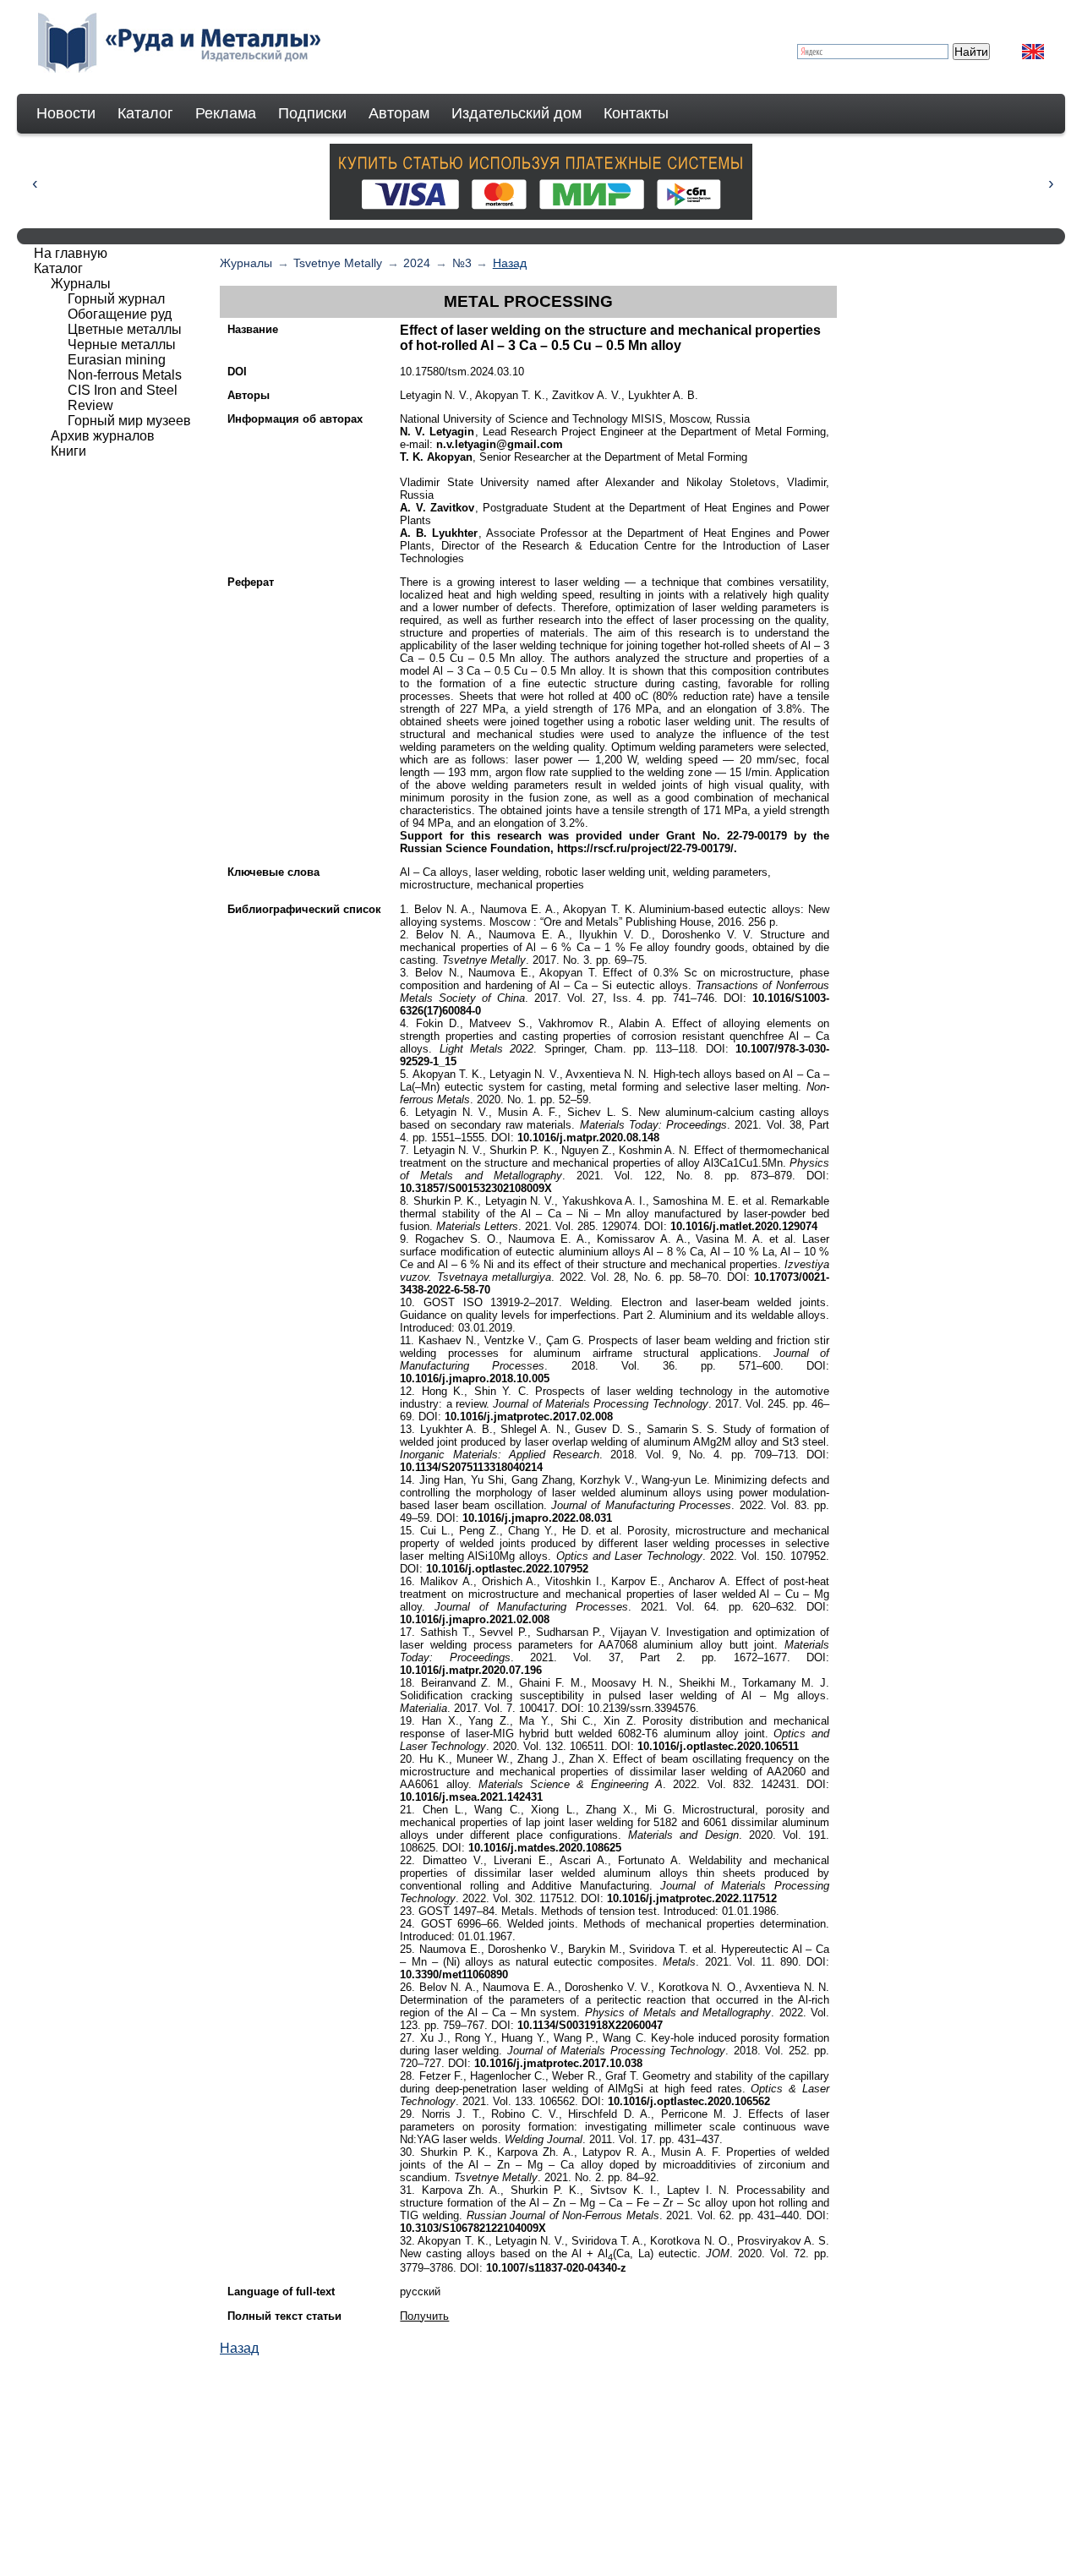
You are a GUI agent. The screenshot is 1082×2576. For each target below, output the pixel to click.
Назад (510, 263)
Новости (66, 113)
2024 (417, 263)
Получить (424, 2316)
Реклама (226, 113)
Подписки (312, 113)
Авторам (399, 113)
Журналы (246, 263)
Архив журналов (103, 436)
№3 (462, 263)
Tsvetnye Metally (338, 263)
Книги (68, 451)
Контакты (636, 113)
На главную (71, 253)
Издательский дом (516, 113)
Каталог (145, 113)
